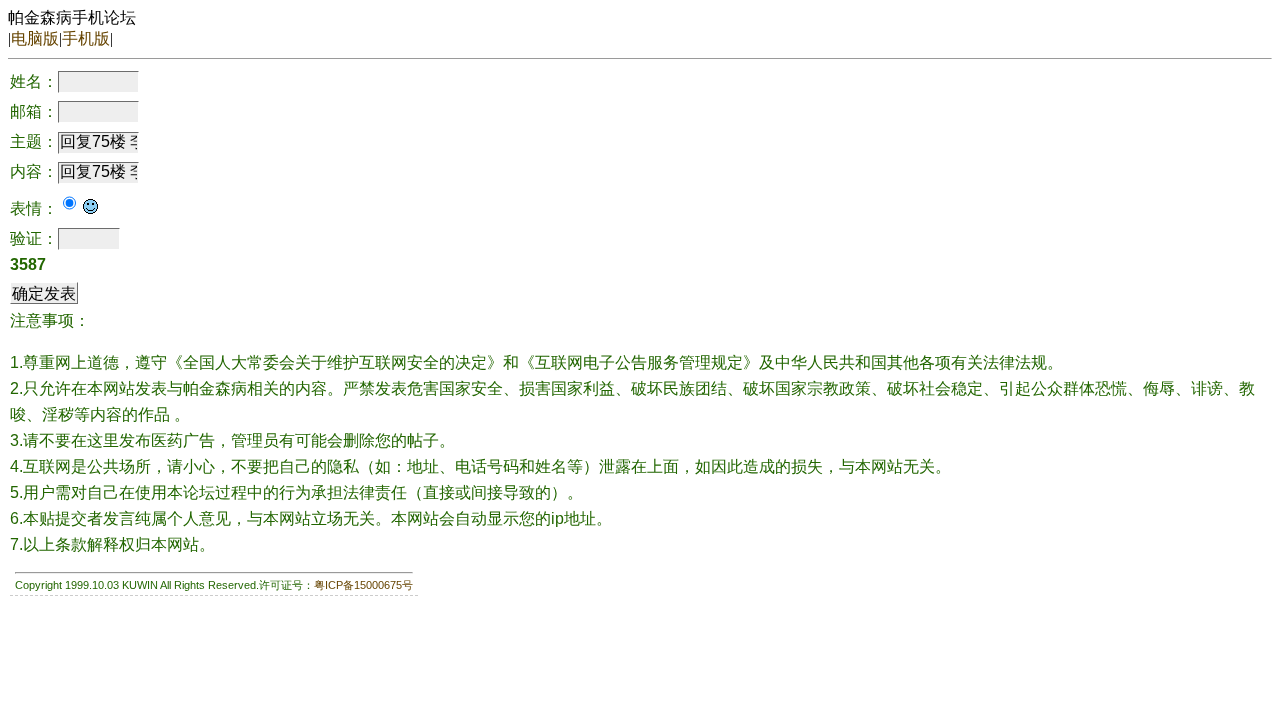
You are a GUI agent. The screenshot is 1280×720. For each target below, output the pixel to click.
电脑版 (35, 38)
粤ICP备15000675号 (363, 585)
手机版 (86, 38)
